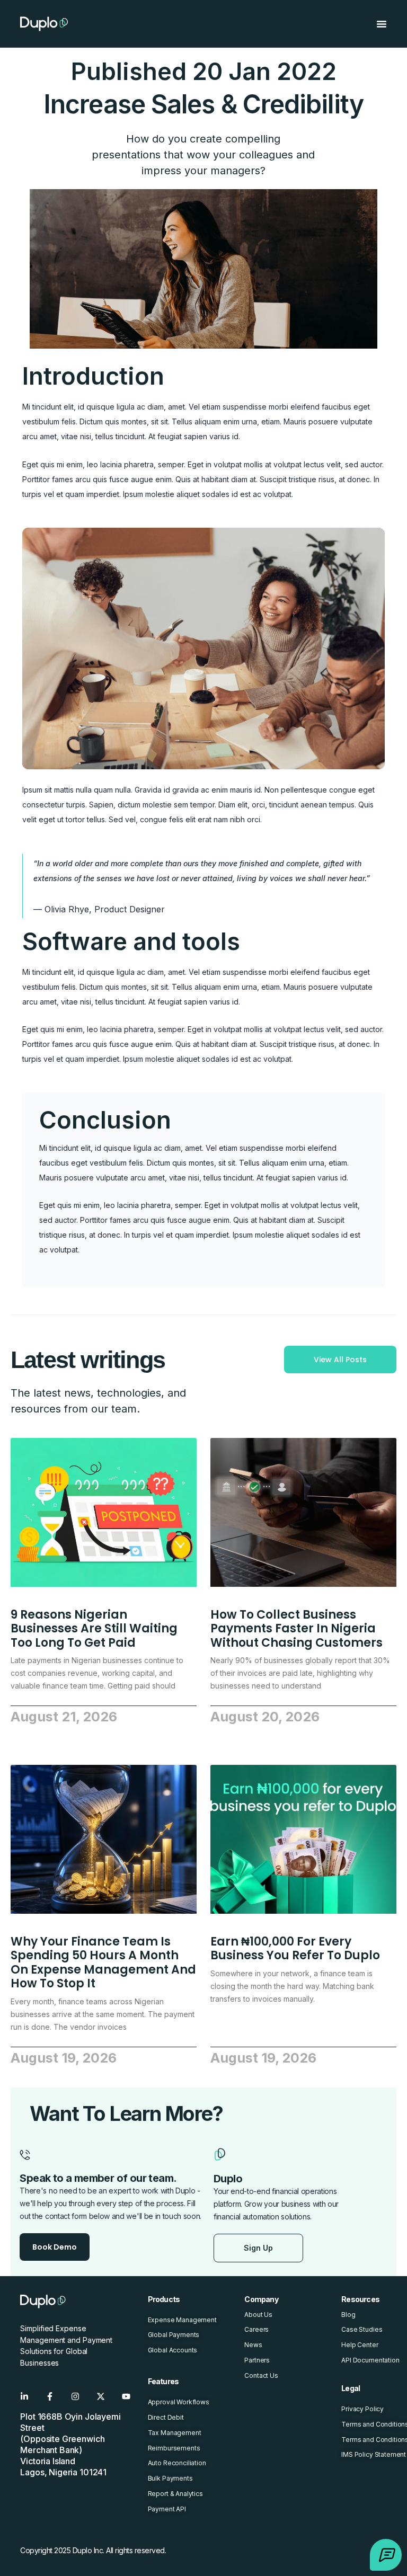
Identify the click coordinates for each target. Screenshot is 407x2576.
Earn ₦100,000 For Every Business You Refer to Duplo (295, 1948)
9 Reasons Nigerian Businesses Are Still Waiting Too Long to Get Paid (94, 1629)
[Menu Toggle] (382, 24)
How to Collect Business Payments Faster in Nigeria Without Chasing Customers (297, 1629)
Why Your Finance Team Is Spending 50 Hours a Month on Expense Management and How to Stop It (103, 1962)
